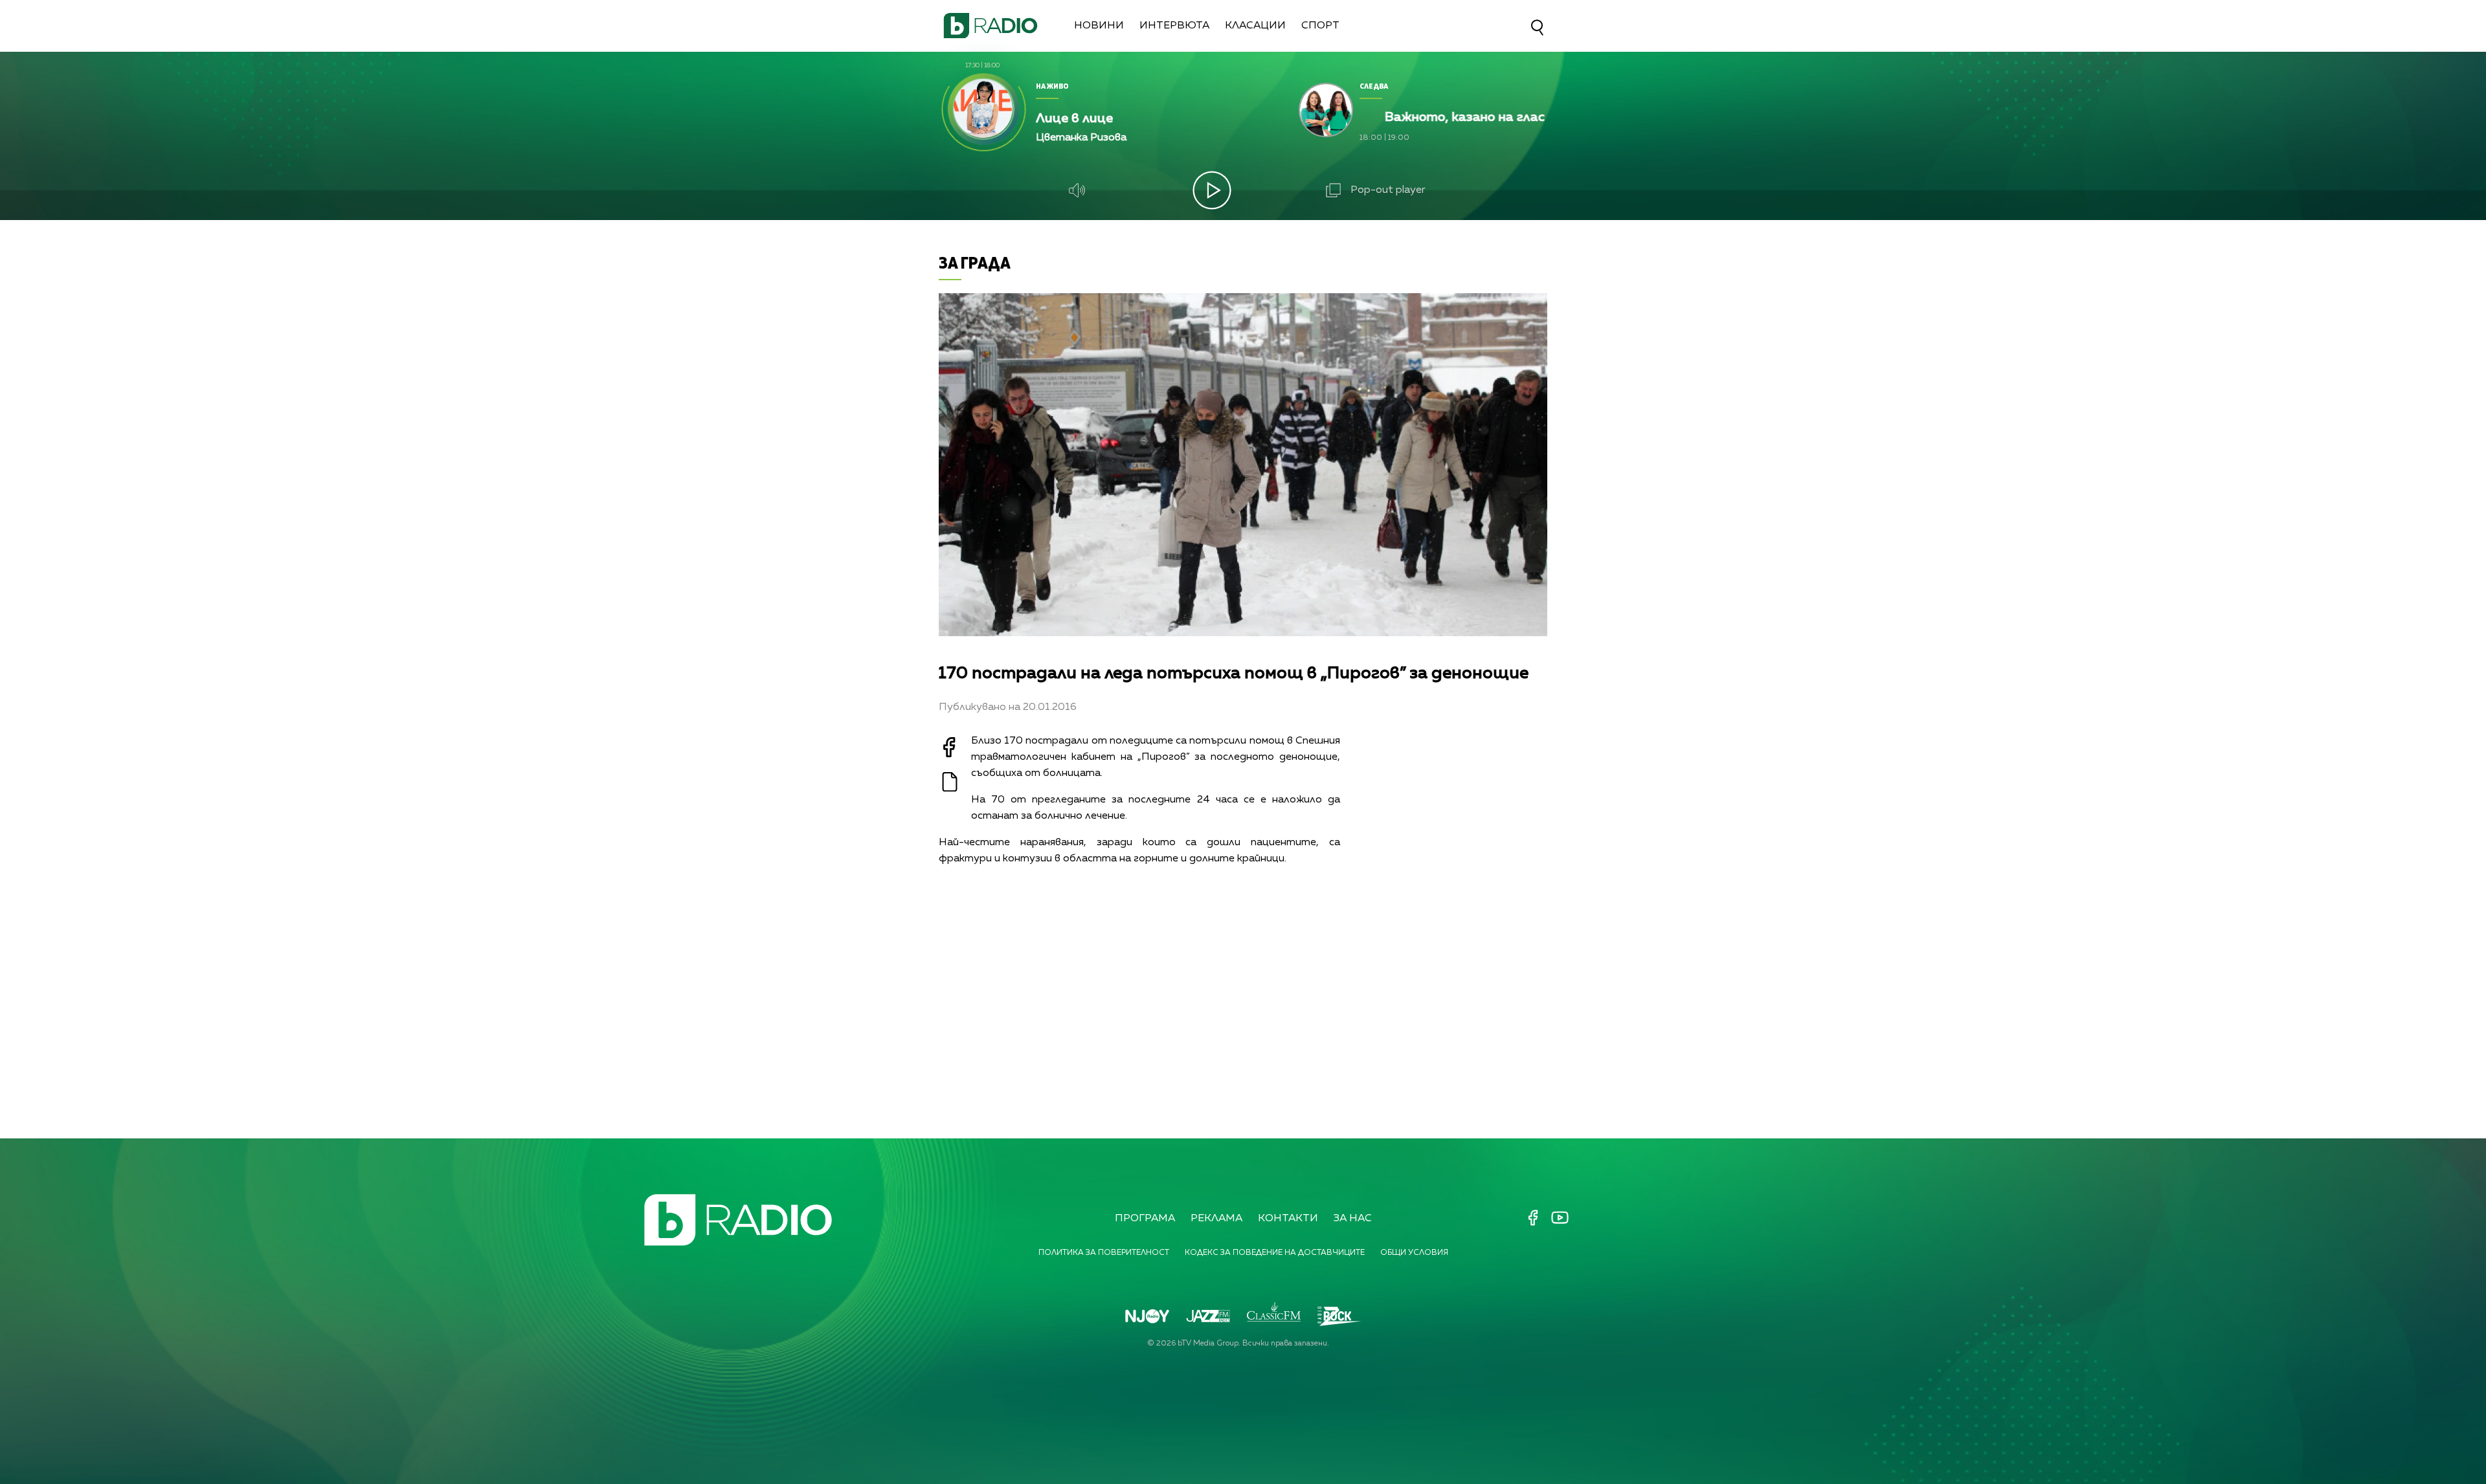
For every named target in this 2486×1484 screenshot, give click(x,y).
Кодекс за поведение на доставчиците (1275, 1253)
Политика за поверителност (1104, 1253)
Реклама (1216, 1219)
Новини (1099, 26)
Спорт (1320, 26)
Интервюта (1174, 26)
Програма (1145, 1219)
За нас (1353, 1219)
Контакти (1288, 1219)
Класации (1255, 26)
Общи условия (1414, 1253)
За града (975, 262)
